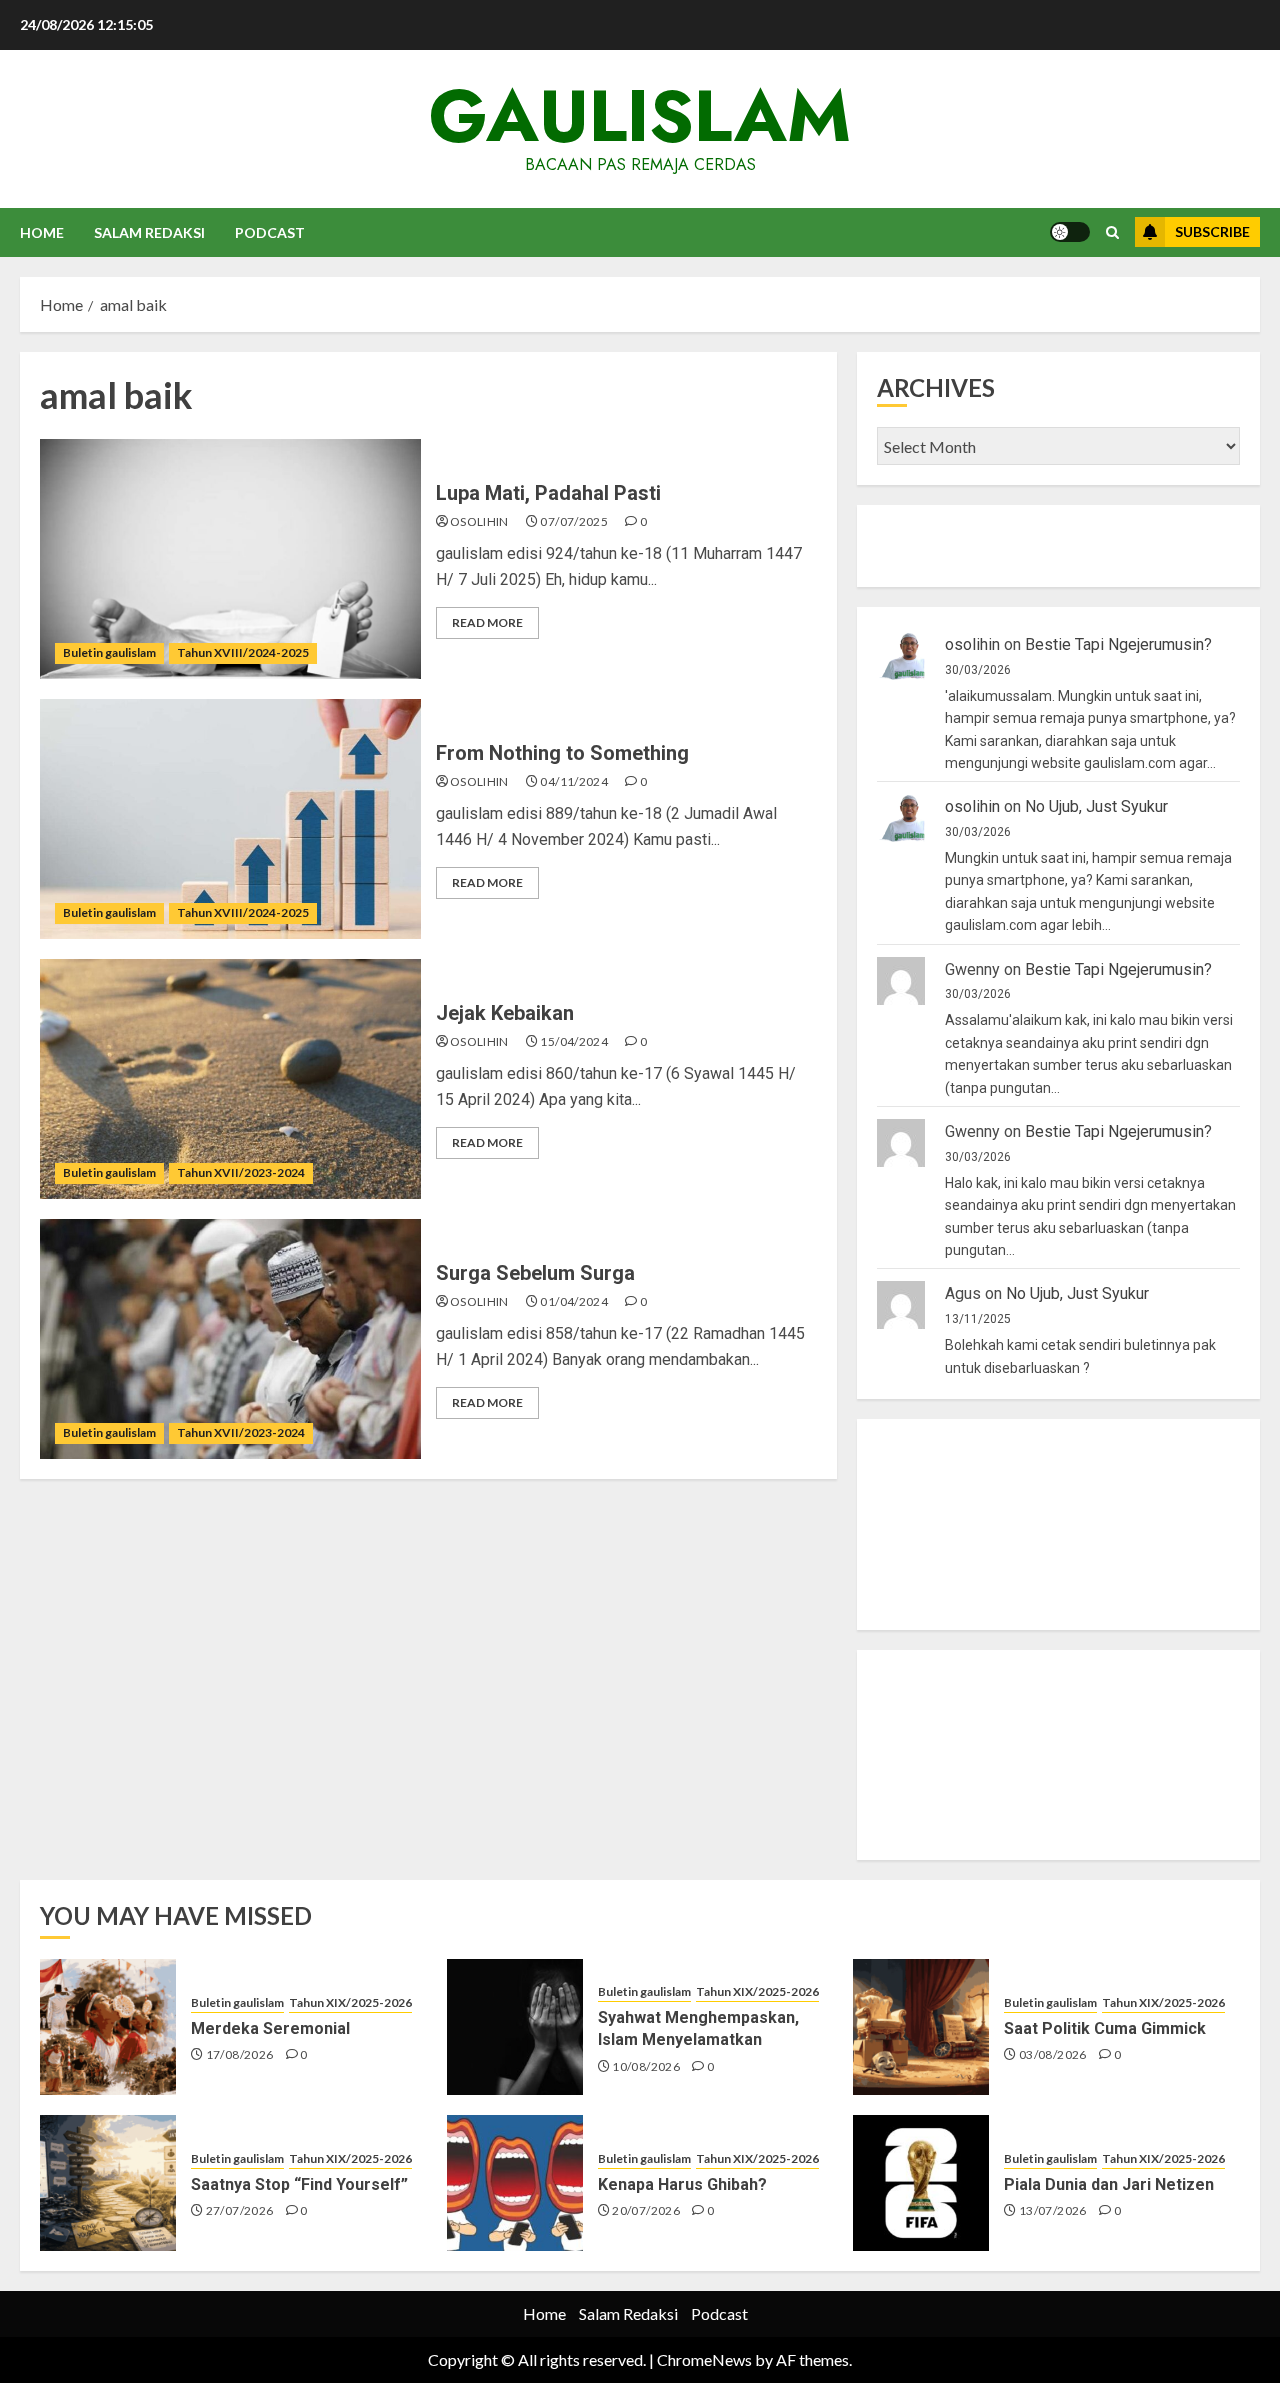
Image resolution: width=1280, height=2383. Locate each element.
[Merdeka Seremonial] (108, 2027)
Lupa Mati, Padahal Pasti (548, 493)
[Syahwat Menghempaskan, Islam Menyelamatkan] (515, 2027)
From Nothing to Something (562, 753)
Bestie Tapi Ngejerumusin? (1118, 644)
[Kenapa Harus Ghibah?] (515, 2183)
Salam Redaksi (149, 232)
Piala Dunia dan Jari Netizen (1109, 2184)
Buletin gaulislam (109, 652)
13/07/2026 (1053, 2210)
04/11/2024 (574, 781)
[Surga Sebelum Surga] (230, 1339)
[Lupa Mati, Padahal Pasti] (230, 559)
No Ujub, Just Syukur (1096, 806)
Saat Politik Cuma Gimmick (1105, 2028)
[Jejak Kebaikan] (230, 1079)
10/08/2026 (646, 2066)
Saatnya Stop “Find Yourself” (299, 2184)
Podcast (270, 232)
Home (42, 232)
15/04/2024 (574, 1041)
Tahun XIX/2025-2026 (350, 2002)
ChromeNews (704, 2359)
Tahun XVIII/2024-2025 (243, 652)
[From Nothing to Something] (230, 819)
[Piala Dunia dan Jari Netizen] (921, 2183)
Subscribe (1212, 231)
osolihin (479, 521)
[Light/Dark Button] (1070, 232)
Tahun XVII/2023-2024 (241, 1172)
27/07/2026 (240, 2210)
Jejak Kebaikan (505, 1013)
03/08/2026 (1053, 2054)
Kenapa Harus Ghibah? (682, 2184)
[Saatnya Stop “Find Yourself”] (108, 2183)
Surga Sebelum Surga (535, 1273)
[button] (1112, 232)
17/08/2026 (240, 2054)
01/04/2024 (574, 1301)
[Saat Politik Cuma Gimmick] (921, 2027)
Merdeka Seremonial (270, 2028)
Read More (487, 622)
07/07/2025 (574, 521)
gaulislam (640, 116)
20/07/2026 (646, 2210)
